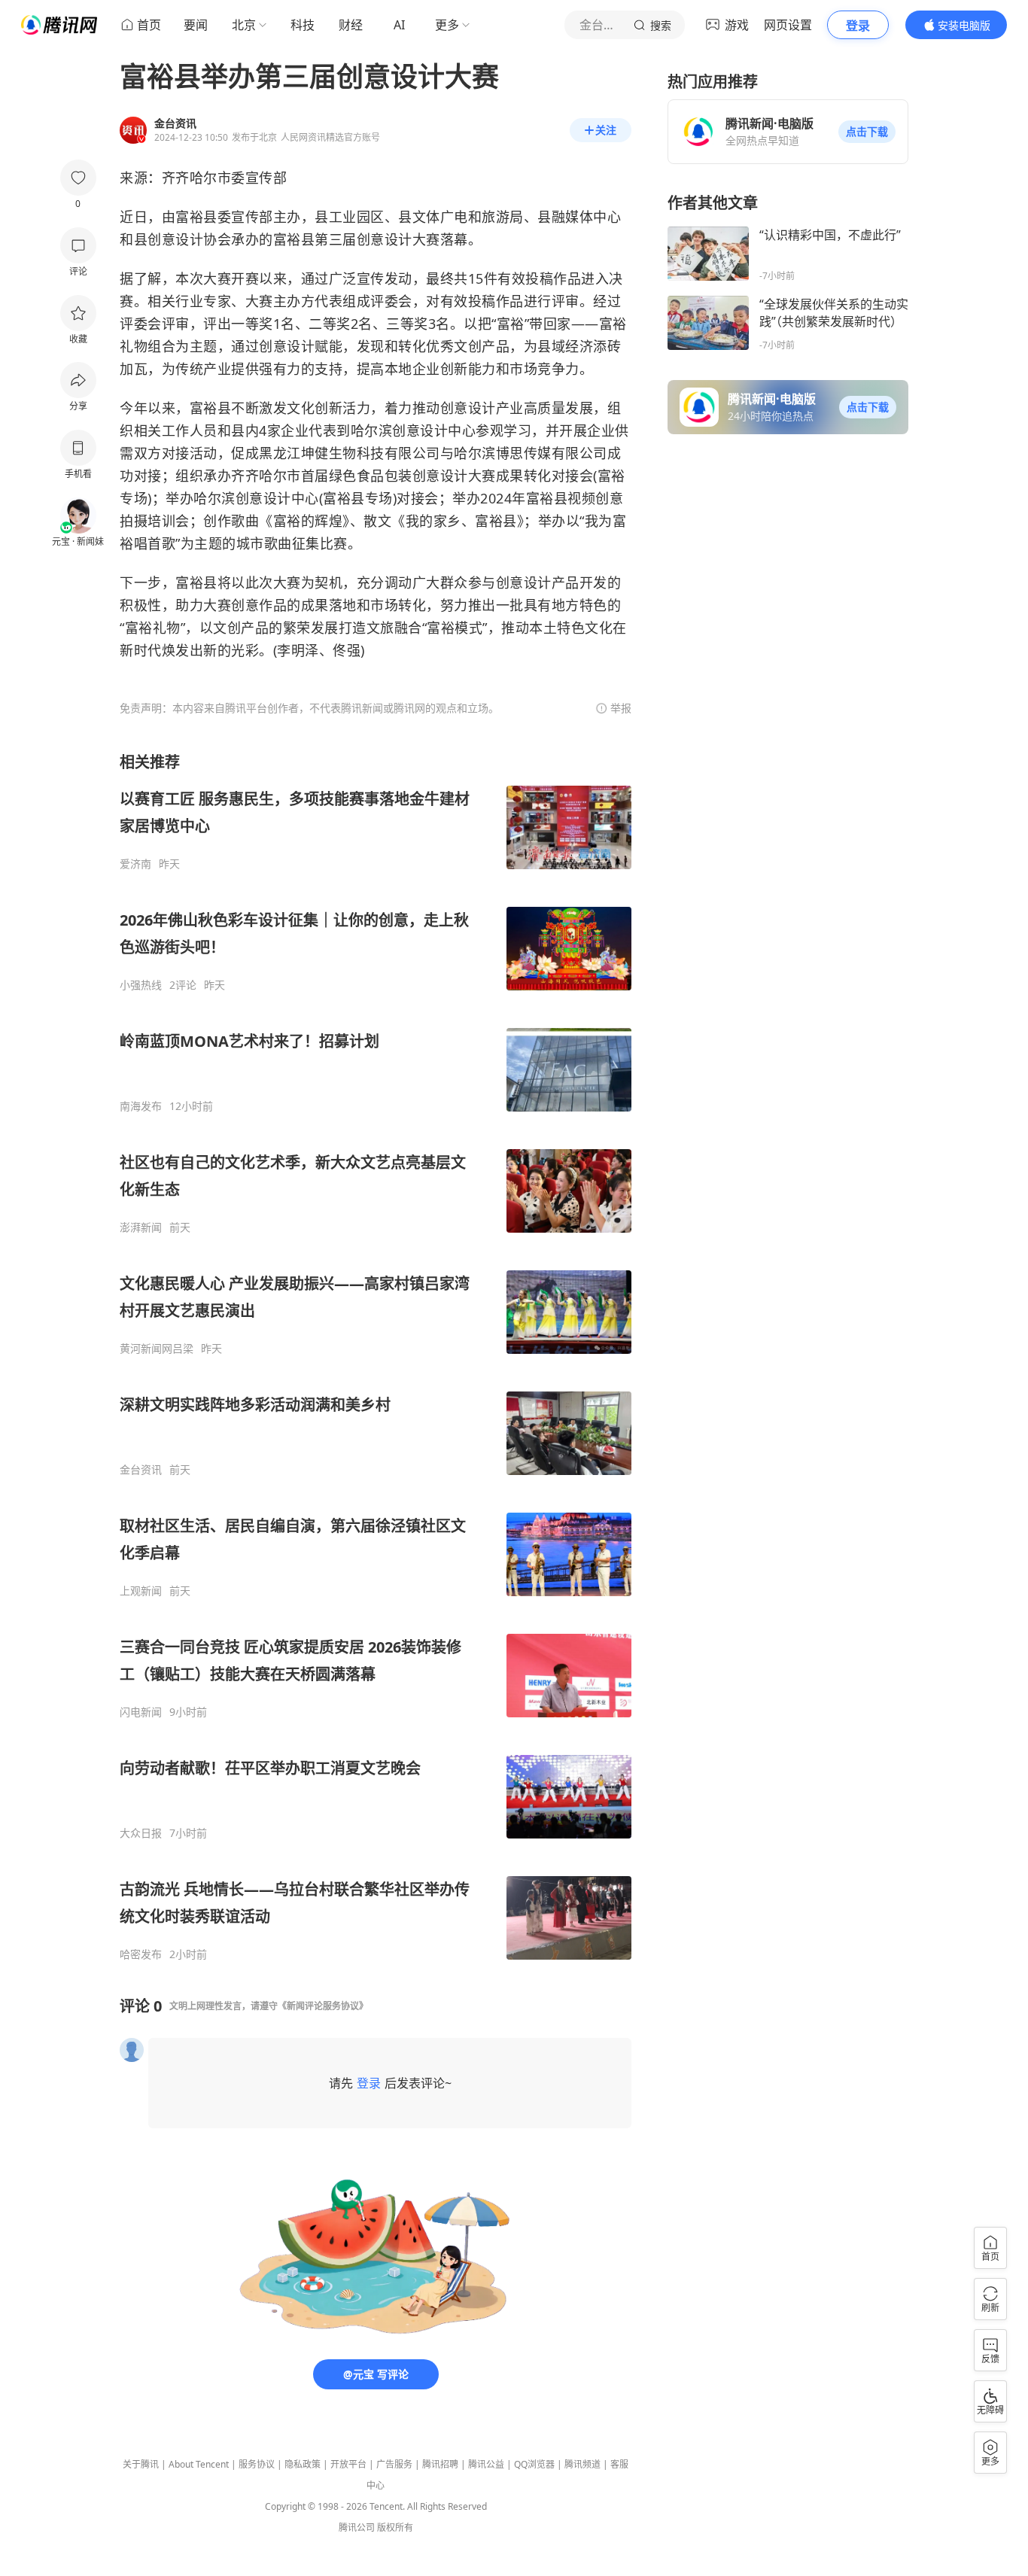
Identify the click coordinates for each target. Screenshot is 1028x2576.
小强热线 (141, 985)
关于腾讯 (141, 2464)
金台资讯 (141, 1470)
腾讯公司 (357, 2527)
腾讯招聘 (440, 2464)
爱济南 (135, 864)
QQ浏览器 (534, 2464)
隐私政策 (303, 2464)
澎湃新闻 (141, 1227)
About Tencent (199, 2464)
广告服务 (394, 2464)
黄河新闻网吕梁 (157, 1349)
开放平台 (348, 2464)
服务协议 (257, 2464)
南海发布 (141, 1106)
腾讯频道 (582, 2464)
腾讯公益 (486, 2464)
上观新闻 (141, 1591)
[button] (867, 132)
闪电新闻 (141, 1712)
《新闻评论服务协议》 (323, 2006)
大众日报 (141, 1833)
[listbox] (376, 1356)
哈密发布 (141, 1954)
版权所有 (395, 2527)
